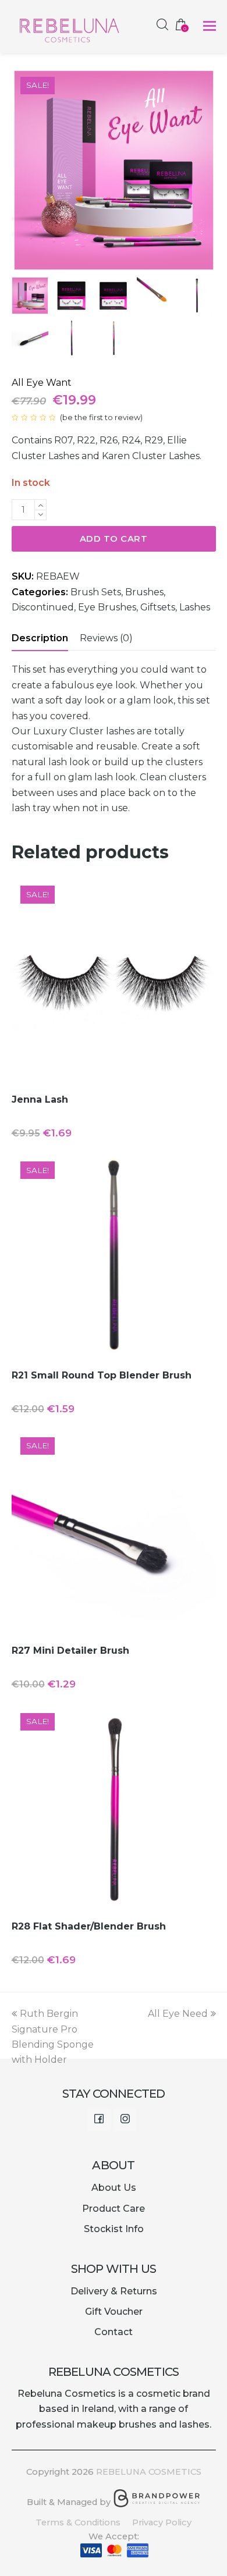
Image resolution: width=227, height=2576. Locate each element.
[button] (210, 26)
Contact (114, 2332)
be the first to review (101, 417)
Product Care (114, 2209)
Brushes (144, 592)
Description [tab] (40, 638)
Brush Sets (96, 592)
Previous (22, 170)
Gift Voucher (114, 2312)
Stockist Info (114, 2229)
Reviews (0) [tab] (106, 638)
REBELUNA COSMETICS (149, 2472)
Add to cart (114, 539)
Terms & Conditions (78, 2522)
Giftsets (158, 607)
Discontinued (43, 607)
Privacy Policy (162, 2522)
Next (206, 170)
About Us (114, 2188)
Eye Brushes (107, 607)
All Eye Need (178, 2014)
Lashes (195, 607)
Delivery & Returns (114, 2291)
